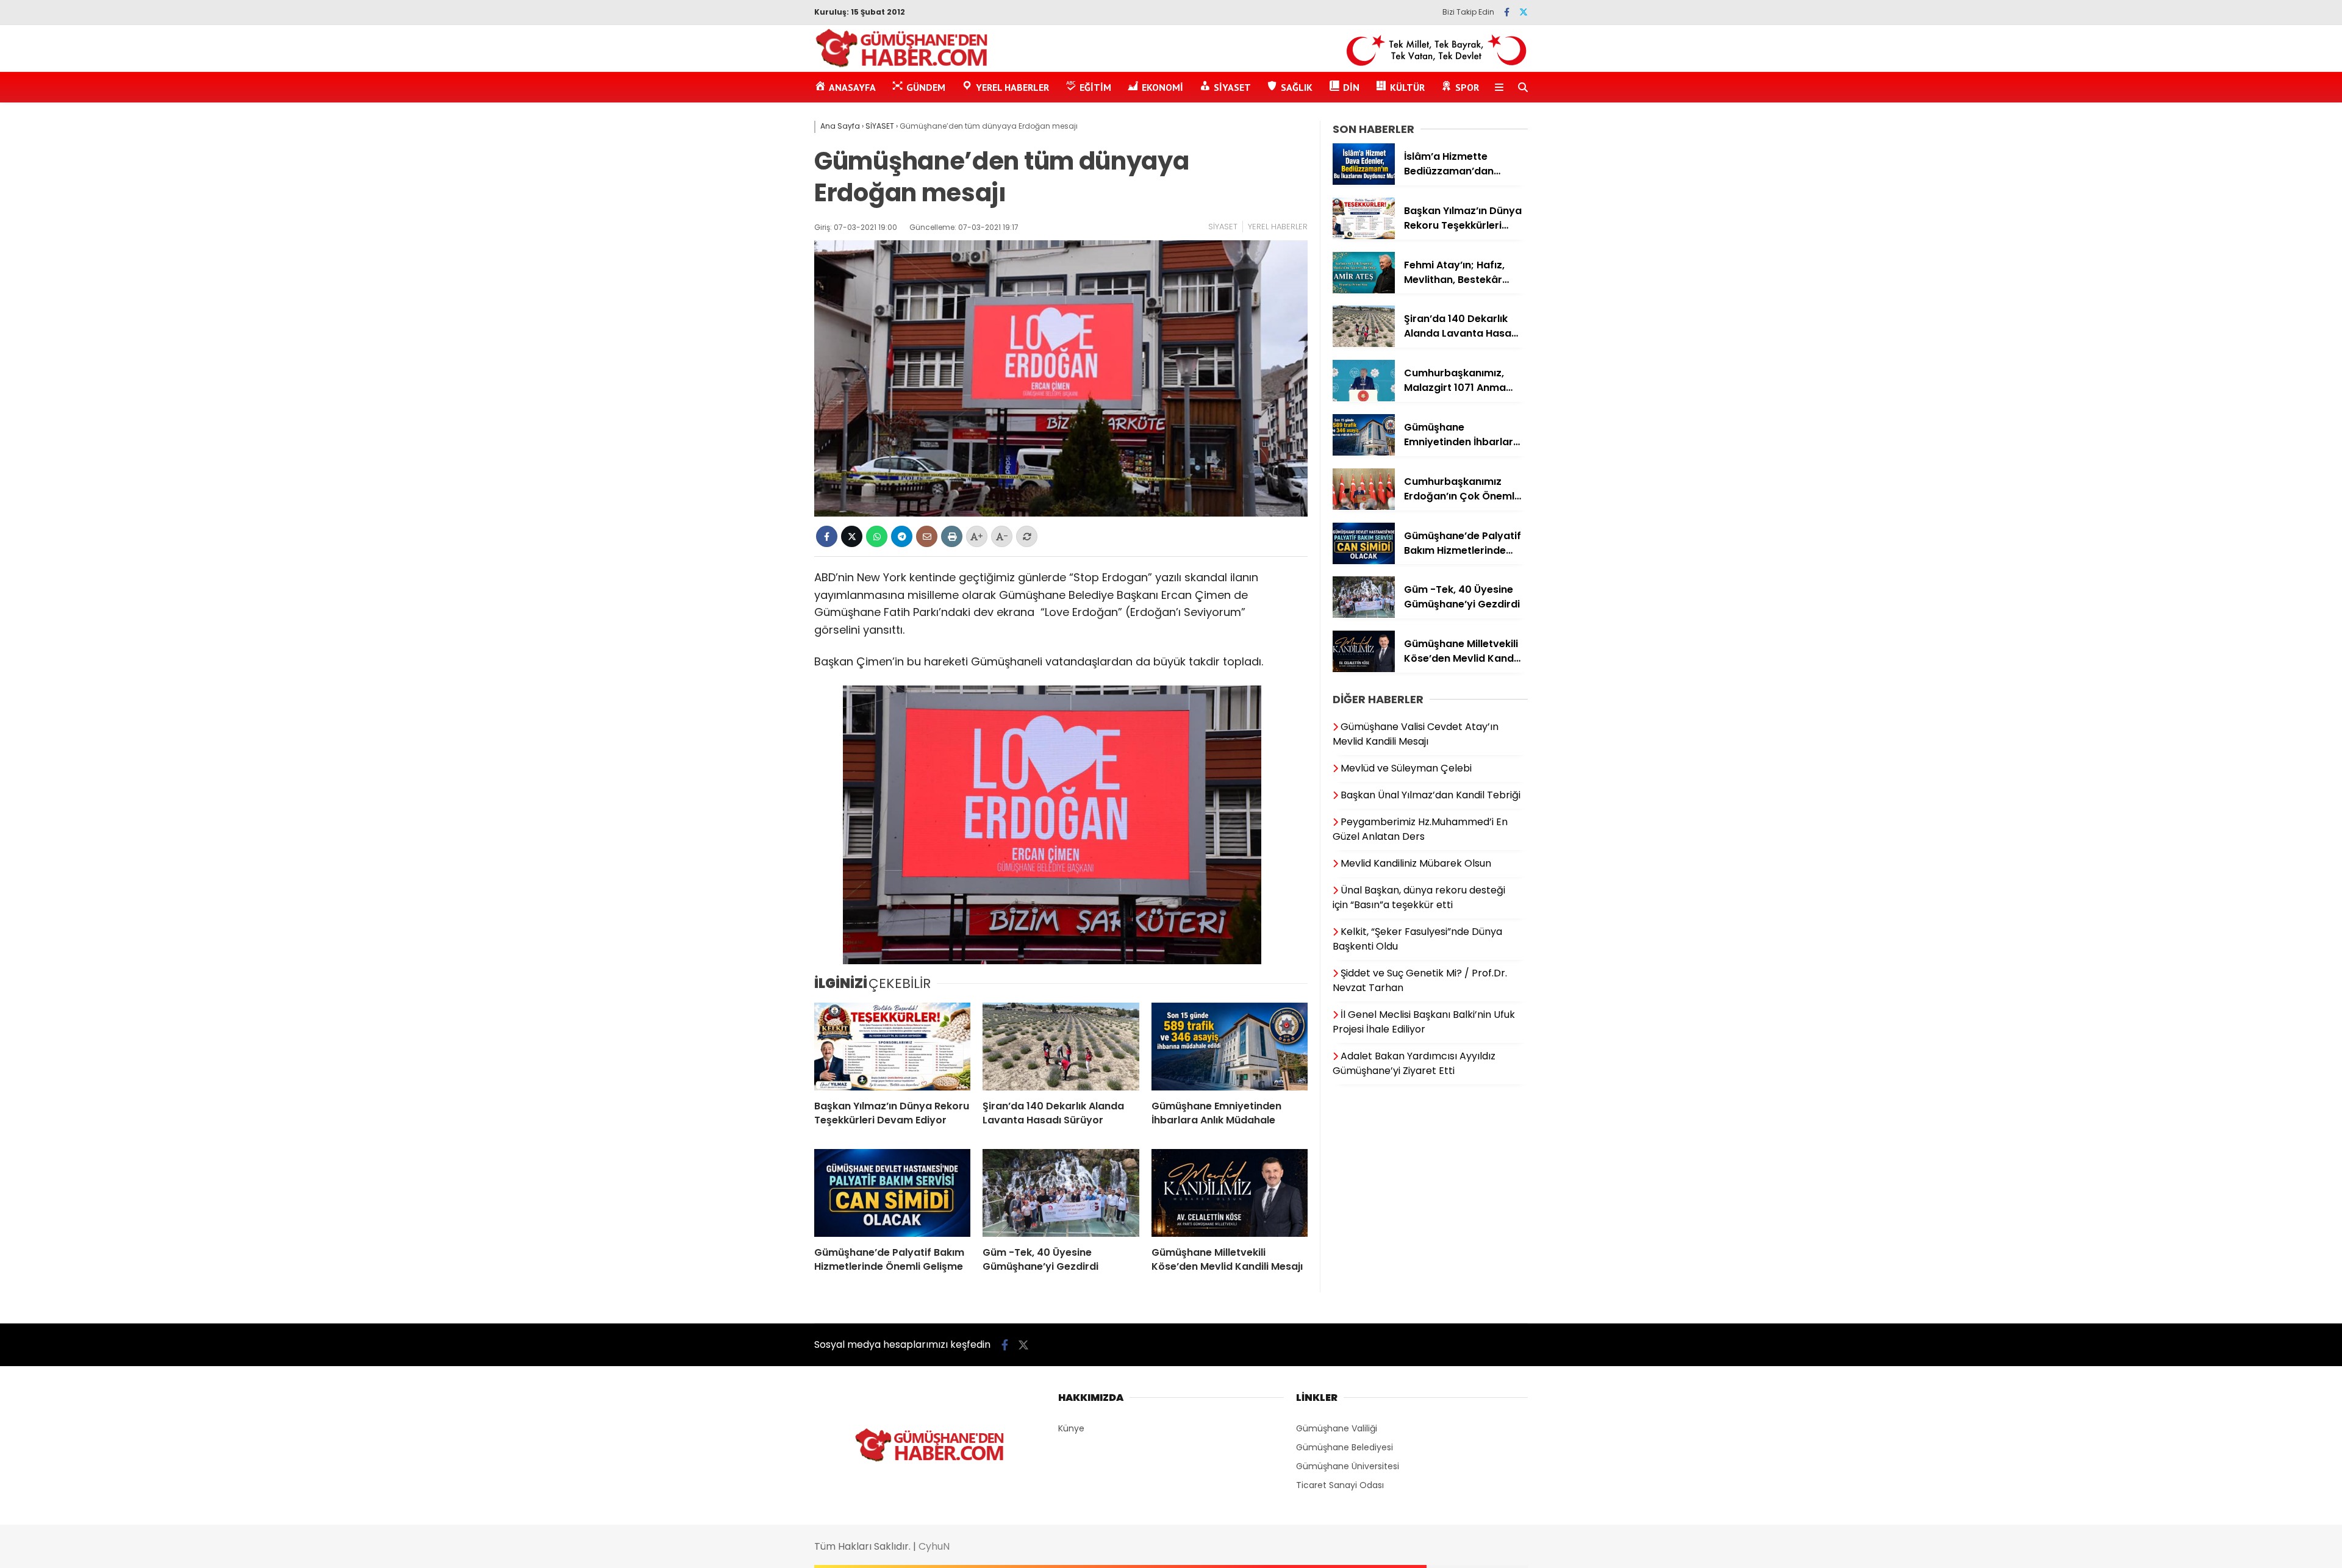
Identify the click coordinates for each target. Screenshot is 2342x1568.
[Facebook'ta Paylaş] (827, 536)
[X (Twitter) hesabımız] (1524, 12)
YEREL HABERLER (1278, 227)
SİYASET (1223, 227)
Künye (1071, 1428)
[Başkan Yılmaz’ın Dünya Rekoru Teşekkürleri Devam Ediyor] (892, 1047)
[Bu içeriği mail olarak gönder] (927, 536)
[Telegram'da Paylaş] (902, 536)
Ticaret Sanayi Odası (1340, 1485)
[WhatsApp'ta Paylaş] (877, 536)
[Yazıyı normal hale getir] (1027, 536)
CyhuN (934, 1546)
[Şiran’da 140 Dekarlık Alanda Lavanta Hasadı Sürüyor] (1061, 1047)
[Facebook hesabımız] (1507, 12)
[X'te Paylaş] (852, 536)
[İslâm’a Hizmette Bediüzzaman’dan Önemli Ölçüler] (1364, 182)
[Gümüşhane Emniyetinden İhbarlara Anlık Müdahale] (1230, 1047)
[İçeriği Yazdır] (952, 536)
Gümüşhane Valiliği (1337, 1428)
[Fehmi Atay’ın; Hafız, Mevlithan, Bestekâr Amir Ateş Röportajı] (1364, 290)
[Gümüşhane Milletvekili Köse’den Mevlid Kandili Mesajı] (1230, 1193)
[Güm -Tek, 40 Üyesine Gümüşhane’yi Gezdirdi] (1061, 1193)
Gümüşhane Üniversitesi (1348, 1466)
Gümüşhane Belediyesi (1345, 1447)
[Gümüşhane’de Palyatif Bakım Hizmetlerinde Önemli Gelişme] (892, 1193)
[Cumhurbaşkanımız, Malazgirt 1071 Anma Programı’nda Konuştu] (1364, 398)
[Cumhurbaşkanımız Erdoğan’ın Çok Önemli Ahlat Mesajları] (1364, 507)
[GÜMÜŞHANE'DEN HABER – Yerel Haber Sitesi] (902, 65)
